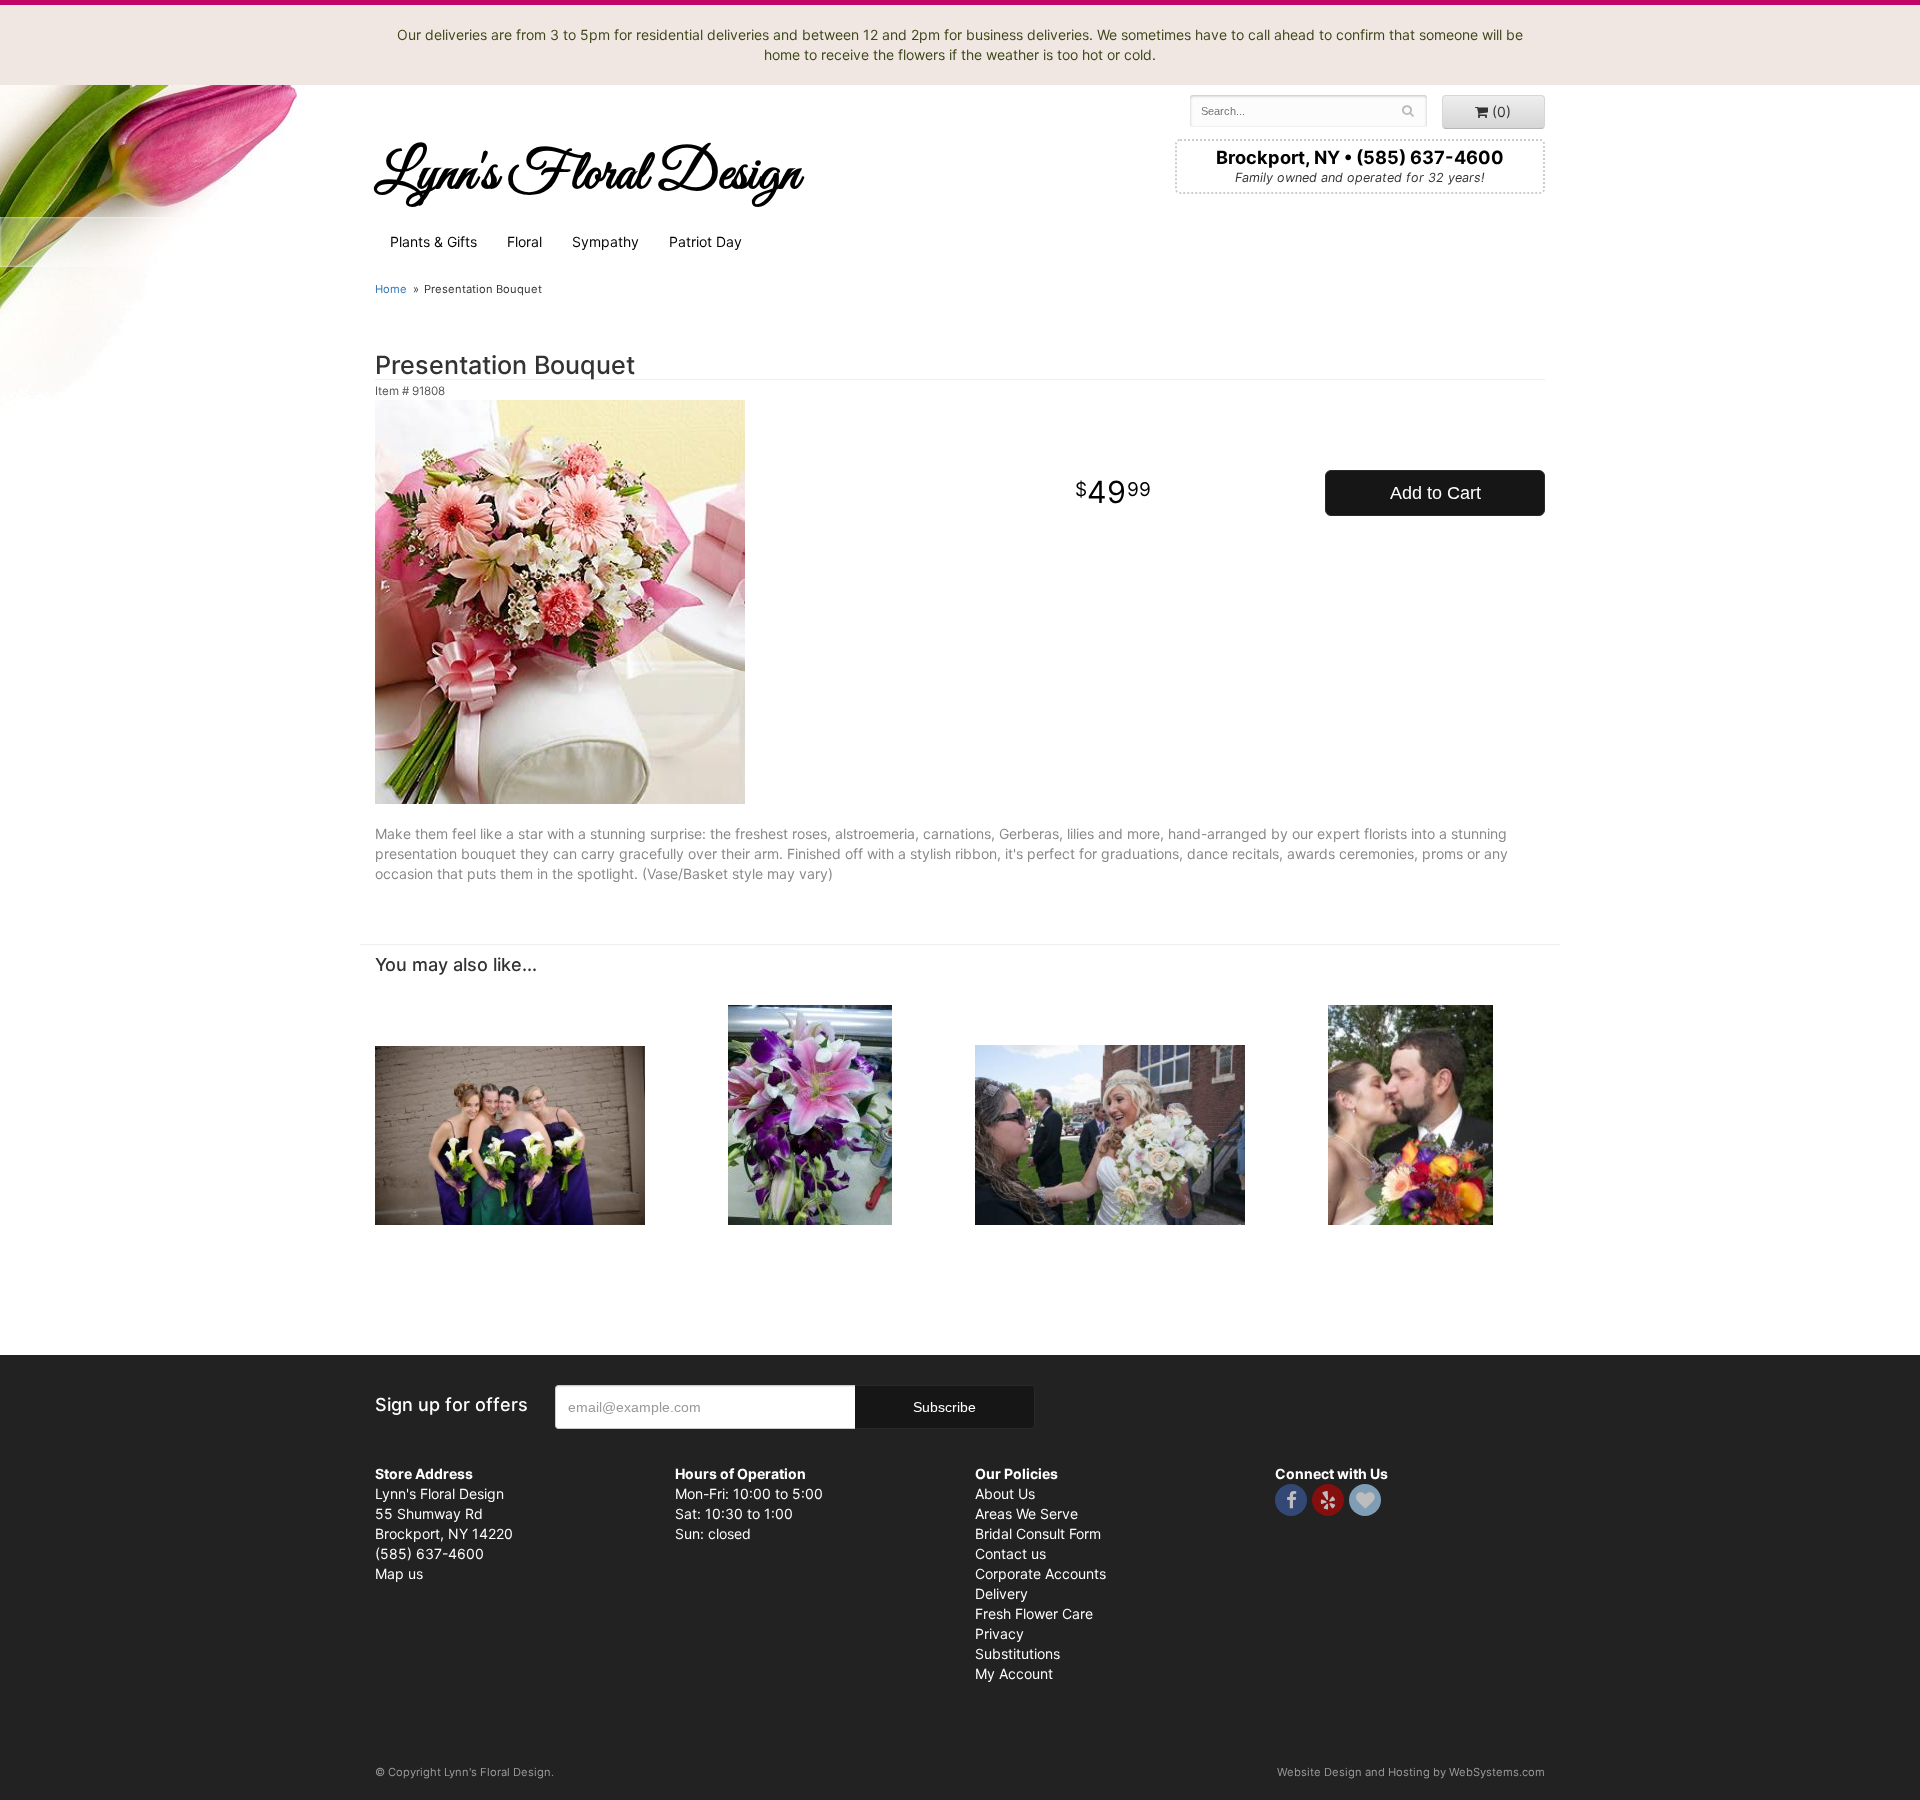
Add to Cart (1435, 493)
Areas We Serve (1026, 1513)
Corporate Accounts (1040, 1573)
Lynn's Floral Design (587, 175)
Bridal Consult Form (1038, 1533)
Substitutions (1017, 1653)
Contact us (1010, 1553)
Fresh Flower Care (1034, 1613)
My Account (1014, 1673)
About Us (1005, 1493)
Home (391, 289)
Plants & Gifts (433, 241)
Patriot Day (705, 241)
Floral (524, 241)
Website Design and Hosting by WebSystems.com (1411, 1772)
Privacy (999, 1633)
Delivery (1001, 1593)
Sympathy (605, 241)
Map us (399, 1573)
